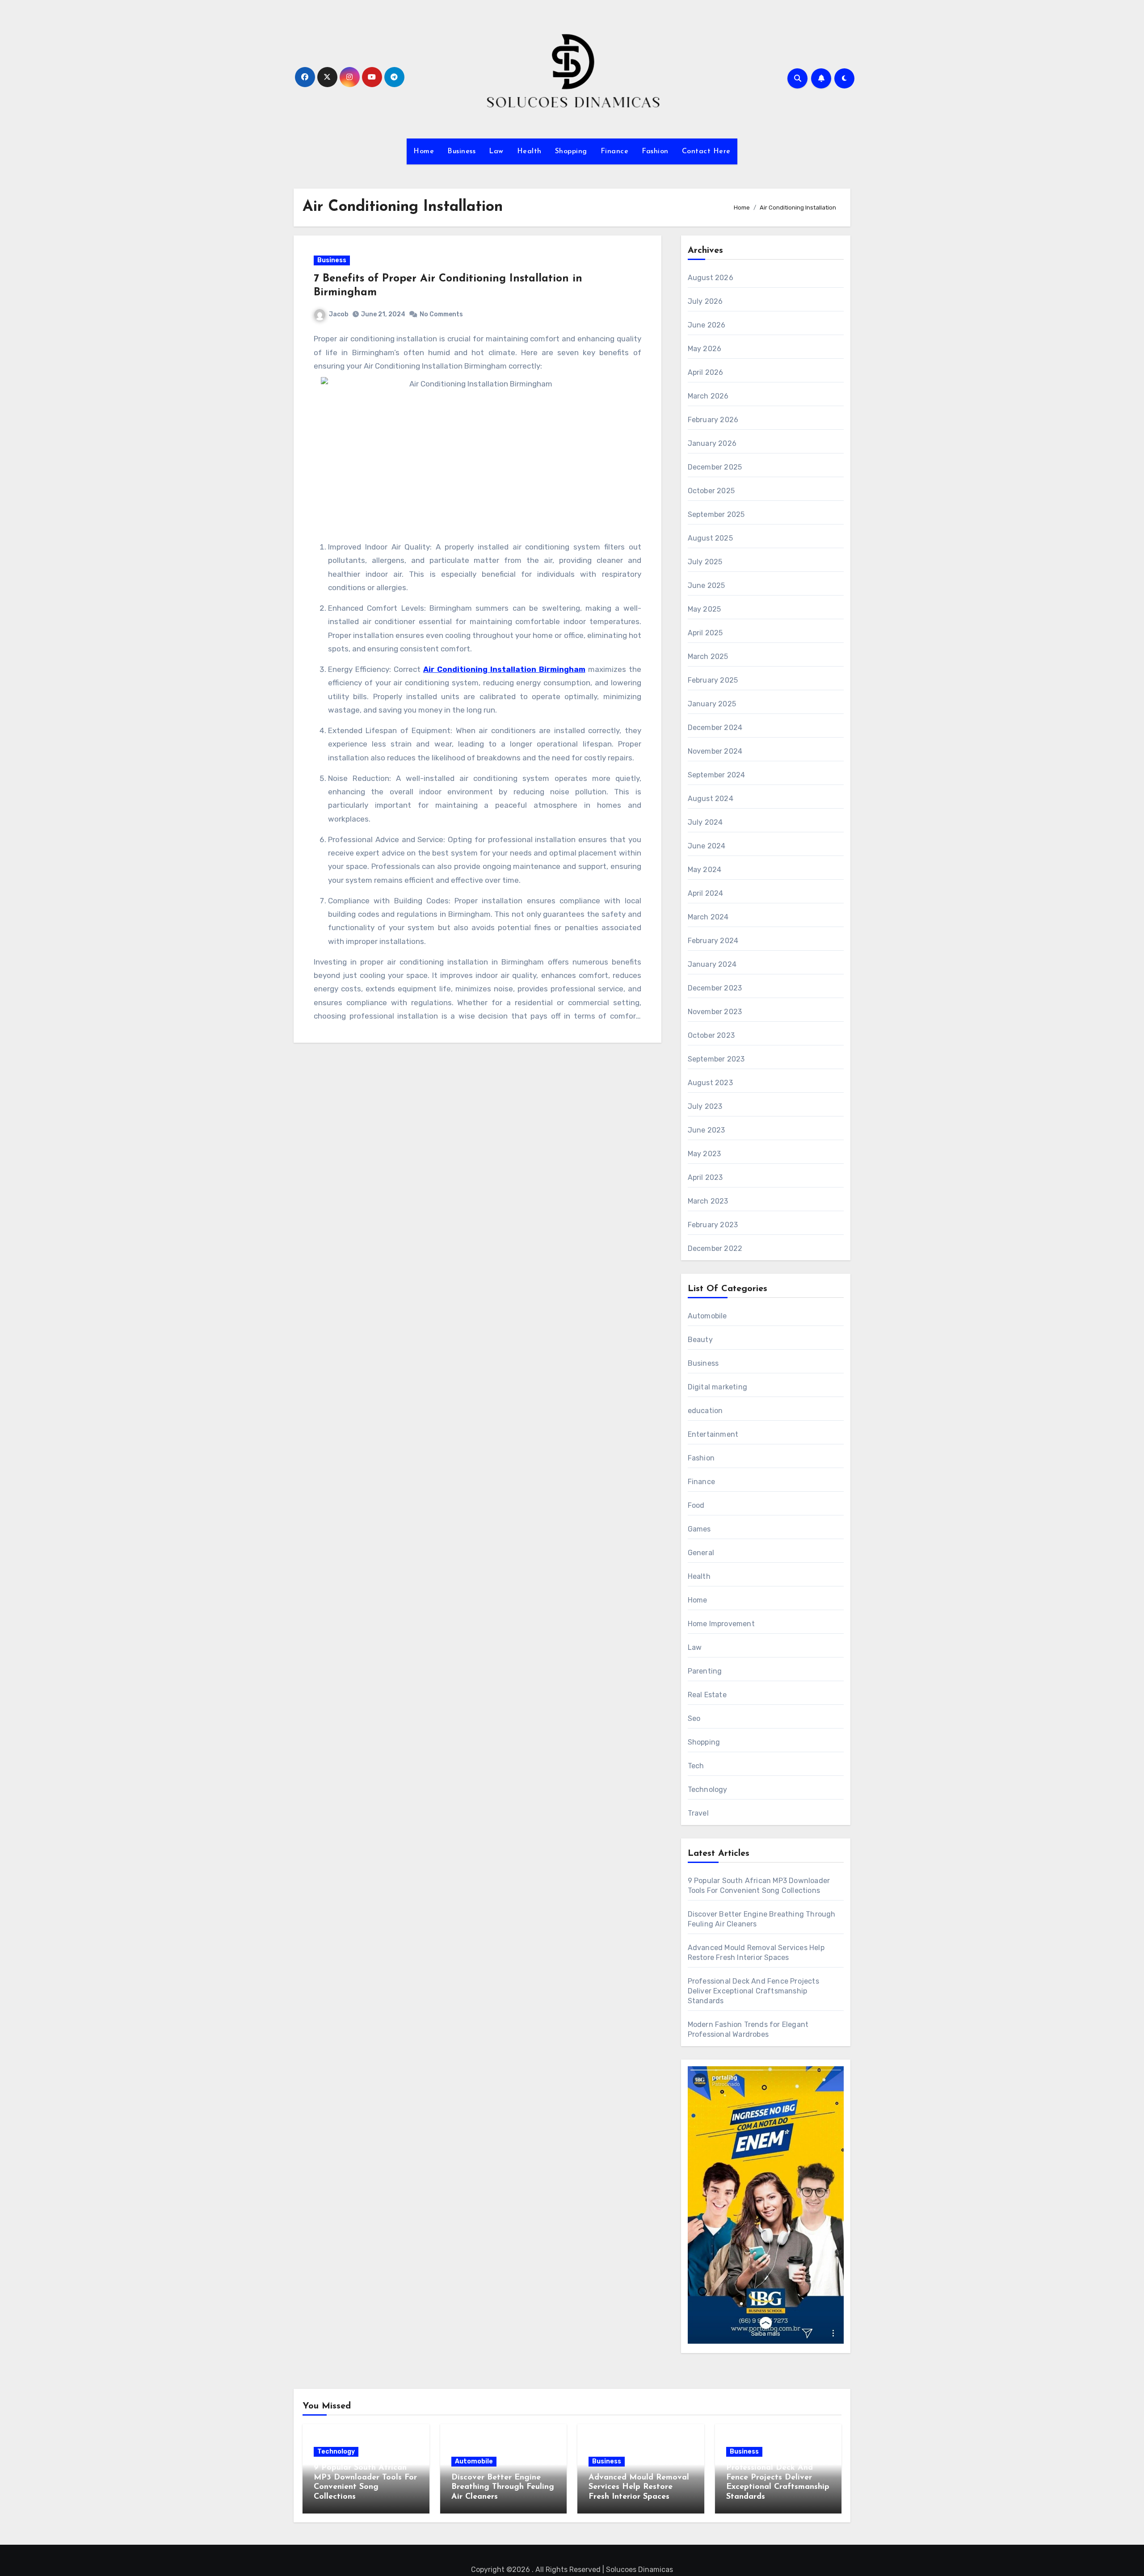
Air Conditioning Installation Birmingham (504, 669)
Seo (694, 1718)
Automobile (707, 1316)
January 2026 (712, 443)
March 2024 (708, 917)
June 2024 (707, 846)
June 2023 (707, 1130)
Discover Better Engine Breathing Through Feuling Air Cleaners (503, 2487)
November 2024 (715, 751)
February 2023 (713, 1225)
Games (699, 1529)
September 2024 (717, 775)
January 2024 (712, 964)
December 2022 (715, 1248)
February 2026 (713, 420)
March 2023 (708, 1201)
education (705, 1411)
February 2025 (713, 680)
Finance (615, 151)
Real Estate (707, 1695)
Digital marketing (717, 1387)
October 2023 (711, 1035)
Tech (696, 1766)
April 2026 (706, 372)
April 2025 (705, 633)
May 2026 (705, 349)
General (701, 1553)
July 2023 (705, 1106)
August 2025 (710, 538)
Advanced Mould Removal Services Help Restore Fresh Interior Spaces (639, 2487)
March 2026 (708, 396)
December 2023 (715, 988)
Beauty (700, 1340)
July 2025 (705, 562)
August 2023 (710, 1083)
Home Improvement (721, 1624)
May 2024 (705, 870)
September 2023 (716, 1059)
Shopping (571, 151)
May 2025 (704, 609)
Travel (698, 1813)
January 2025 (712, 704)
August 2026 (711, 278)
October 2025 (711, 491)
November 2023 (715, 1012)
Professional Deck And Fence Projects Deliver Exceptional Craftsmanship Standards (753, 1991)
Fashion (655, 151)
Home (424, 151)
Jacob (339, 314)
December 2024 (715, 728)
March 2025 (708, 657)
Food (696, 1505)
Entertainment (713, 1434)
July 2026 (705, 301)
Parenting (705, 1671)
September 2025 (716, 514)
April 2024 (706, 893)
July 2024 (705, 822)
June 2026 (707, 325)
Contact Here (706, 151)
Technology (708, 1789)
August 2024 (711, 799)
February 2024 (713, 941)
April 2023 (705, 1177)
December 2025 (715, 467)
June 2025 (707, 585)
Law (496, 151)
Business (461, 151)
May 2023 (704, 1154)
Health (529, 151)
